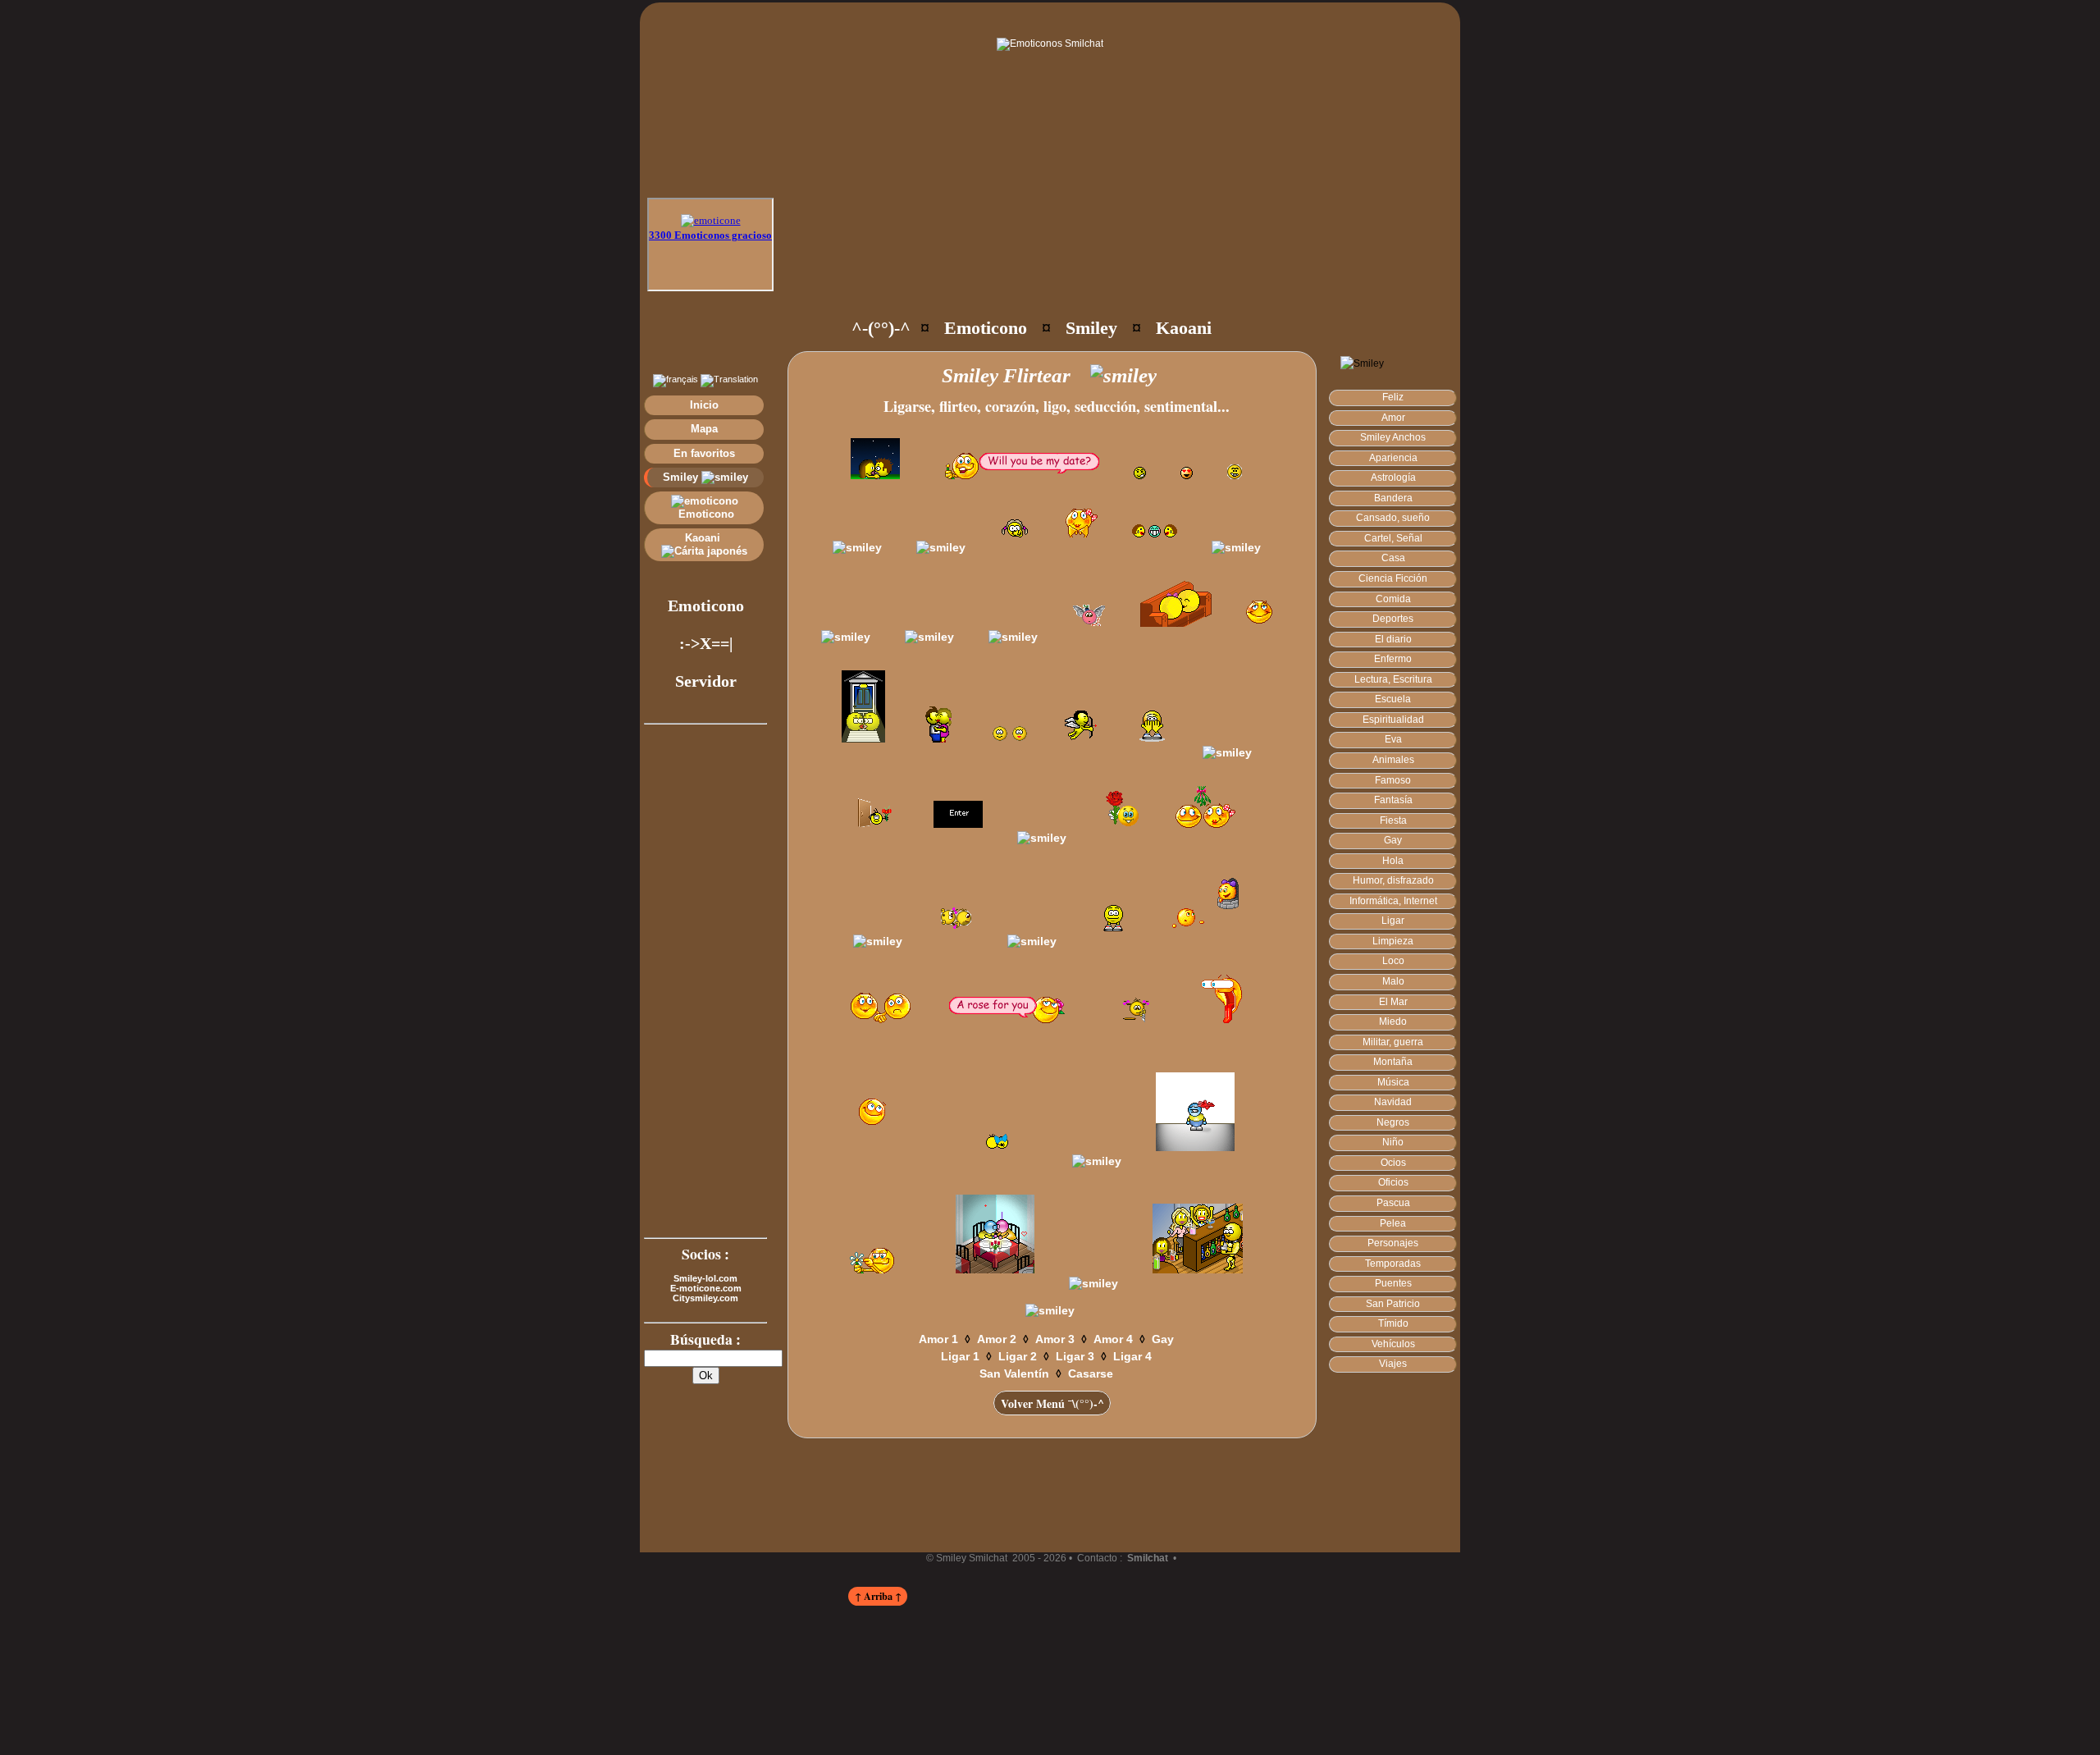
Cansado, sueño (1393, 518)
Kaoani (704, 538)
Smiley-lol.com (705, 1278)
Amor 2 (997, 1339)
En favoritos (704, 453)
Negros (1393, 1122)
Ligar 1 (960, 1356)
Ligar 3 (1075, 1356)
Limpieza (1393, 941)
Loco (1393, 961)
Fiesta (1393, 820)
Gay (1393, 840)
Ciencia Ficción (1393, 578)
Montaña (1393, 1062)
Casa (1393, 558)
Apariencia (1393, 458)
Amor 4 (1113, 1339)
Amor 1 (938, 1339)
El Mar (1393, 1002)
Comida (1393, 599)
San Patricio (1393, 1304)
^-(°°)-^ (881, 328)
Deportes (1393, 619)
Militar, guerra (1393, 1042)
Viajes (1393, 1364)
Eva (1393, 739)
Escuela (1393, 699)
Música (1393, 1082)
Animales (1393, 760)
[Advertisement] (1084, 254)
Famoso (1393, 780)
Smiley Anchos (1393, 437)
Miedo (1393, 1021)
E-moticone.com (706, 1288)
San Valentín (1014, 1373)
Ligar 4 (1132, 1356)
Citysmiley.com (705, 1298)
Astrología (1393, 478)
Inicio (704, 405)
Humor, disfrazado (1393, 880)
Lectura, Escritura (1393, 679)
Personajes (1393, 1243)
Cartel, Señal (1393, 538)
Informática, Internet (1393, 901)
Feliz (1393, 397)
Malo (1393, 981)
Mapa (704, 429)
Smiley (682, 477)
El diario (1393, 639)
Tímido (1393, 1323)
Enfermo (1393, 659)
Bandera (1393, 498)
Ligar (1393, 921)
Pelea (1393, 1223)
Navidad (1393, 1102)
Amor (1393, 418)
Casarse (1091, 1373)
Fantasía (1393, 800)
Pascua (1393, 1203)
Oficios (1393, 1182)
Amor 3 (1055, 1339)
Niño (1393, 1142)
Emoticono (705, 514)
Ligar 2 (1018, 1356)
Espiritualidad (1393, 720)
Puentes (1393, 1283)
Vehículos (1393, 1344)
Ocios (1393, 1163)
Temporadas (1393, 1264)
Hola (1393, 861)
